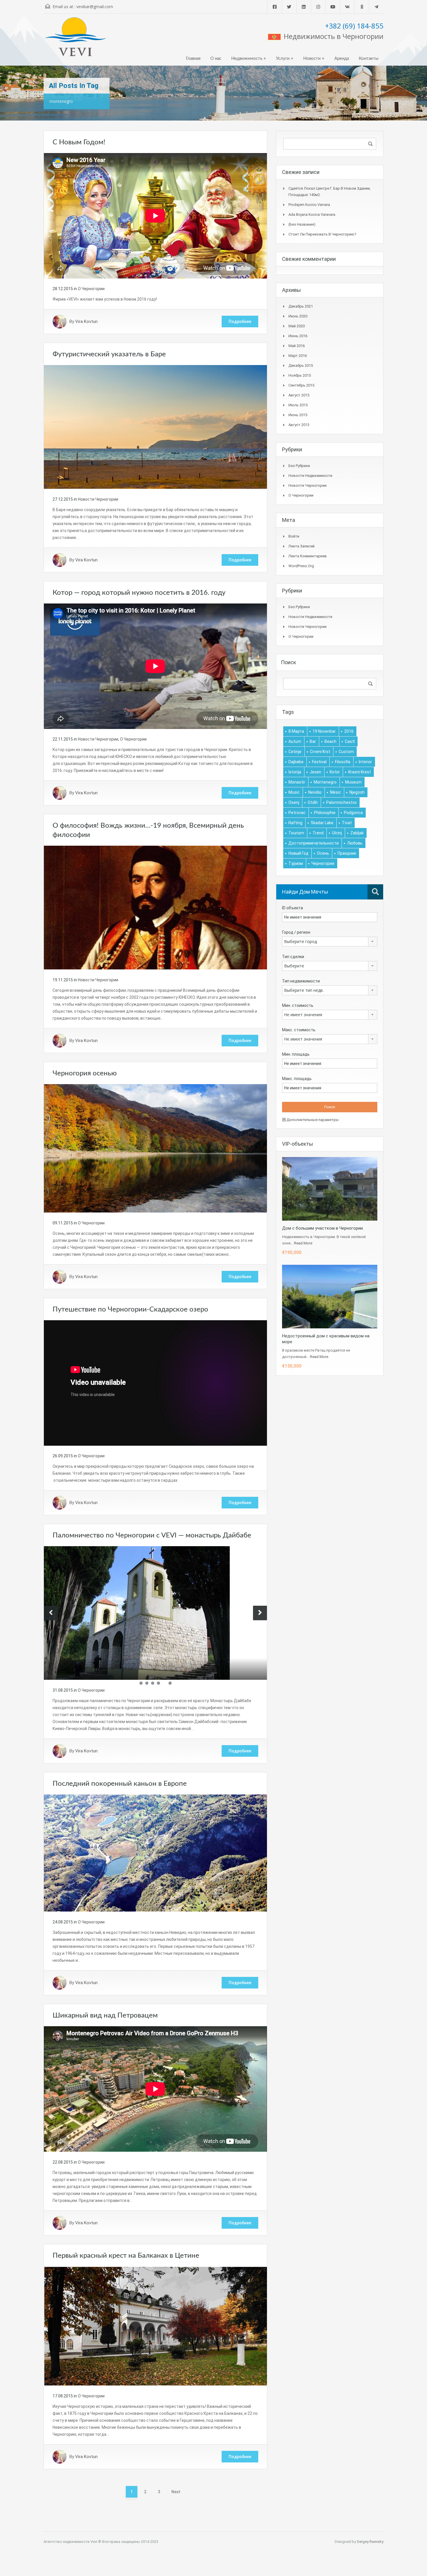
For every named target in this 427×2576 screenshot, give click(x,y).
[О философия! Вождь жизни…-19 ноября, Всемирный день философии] (155, 907)
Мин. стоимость (298, 1005)
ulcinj (337, 833)
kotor (335, 772)
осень (323, 853)
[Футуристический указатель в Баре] (155, 427)
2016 (349, 731)
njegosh (357, 792)
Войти (294, 536)
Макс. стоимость (299, 1030)
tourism (296, 833)
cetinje (295, 752)
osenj (294, 802)
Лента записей (302, 546)
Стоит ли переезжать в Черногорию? (322, 234)
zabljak (357, 833)
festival (319, 762)
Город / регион (296, 932)
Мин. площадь (296, 1054)
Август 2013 (299, 425)
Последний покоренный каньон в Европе (120, 1784)
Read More (303, 1243)
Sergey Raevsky (370, 2542)
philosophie (325, 813)
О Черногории (91, 289)
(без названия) (302, 224)
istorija (295, 772)
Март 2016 (298, 356)
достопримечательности (314, 843)
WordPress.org (301, 566)
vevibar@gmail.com (95, 7)
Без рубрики (299, 466)
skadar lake (322, 823)
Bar (313, 741)
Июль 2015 (298, 405)
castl (350, 741)
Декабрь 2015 (301, 365)
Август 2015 (299, 395)
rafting (295, 823)
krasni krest (360, 772)
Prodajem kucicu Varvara (309, 205)
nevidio (315, 792)
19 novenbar (324, 731)
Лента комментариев (308, 556)
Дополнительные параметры (312, 1120)
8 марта (296, 731)
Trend (318, 833)
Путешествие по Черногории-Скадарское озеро (130, 1309)
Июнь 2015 (298, 415)
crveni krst (320, 752)
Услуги (283, 59)
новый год (298, 853)
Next (176, 2492)
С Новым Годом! (79, 142)
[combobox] (330, 942)
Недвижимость (247, 59)
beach (330, 741)
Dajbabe (296, 762)
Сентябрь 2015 (301, 385)
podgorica (353, 813)
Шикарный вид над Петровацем (105, 2015)
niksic (335, 792)
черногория (323, 863)
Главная (193, 59)
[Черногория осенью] (155, 1148)
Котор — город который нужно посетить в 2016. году (139, 593)
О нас (216, 59)
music (294, 792)
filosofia (343, 762)
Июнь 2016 (298, 336)
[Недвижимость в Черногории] (76, 39)
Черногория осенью (85, 1073)
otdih (313, 802)
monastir (297, 782)
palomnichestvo (341, 802)
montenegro (325, 782)
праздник (347, 853)
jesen (315, 772)
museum (353, 782)
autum (295, 741)
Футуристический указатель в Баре (109, 354)
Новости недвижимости (310, 476)
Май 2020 (297, 326)
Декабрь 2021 (301, 306)
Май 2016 (297, 346)
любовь (355, 843)
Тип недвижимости (301, 981)
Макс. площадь (297, 1079)
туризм (296, 863)
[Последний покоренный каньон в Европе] (155, 1853)
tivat (347, 823)
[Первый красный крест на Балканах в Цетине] (155, 2326)
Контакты (369, 59)
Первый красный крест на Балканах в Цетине (126, 2256)
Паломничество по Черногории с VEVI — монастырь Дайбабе (152, 1535)
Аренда (342, 59)
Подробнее (240, 321)
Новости (312, 59)
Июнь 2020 (298, 316)
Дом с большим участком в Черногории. (323, 1228)
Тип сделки (293, 957)
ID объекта (293, 908)
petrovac (297, 813)
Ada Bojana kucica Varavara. (312, 214)
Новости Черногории (98, 499)
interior (365, 762)
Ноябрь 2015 (300, 375)
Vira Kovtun (86, 321)
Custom (346, 752)
